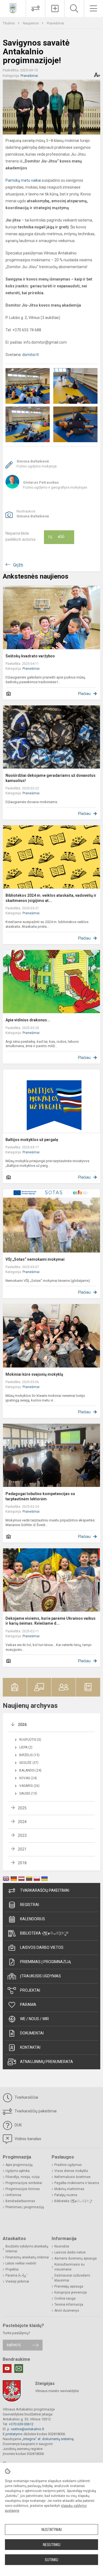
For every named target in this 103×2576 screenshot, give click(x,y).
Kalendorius (33, 1919)
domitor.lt (30, 355)
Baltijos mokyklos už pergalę (32, 1140)
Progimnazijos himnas (23, 2189)
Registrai (30, 1905)
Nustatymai (52, 2530)
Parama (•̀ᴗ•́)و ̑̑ (16, 2275)
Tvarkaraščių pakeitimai (45, 1890)
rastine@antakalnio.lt (28, 2429)
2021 (22, 1849)
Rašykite (14, 2345)
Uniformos (13, 2195)
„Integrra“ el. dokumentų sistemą (48, 2439)
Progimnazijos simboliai (24, 2183)
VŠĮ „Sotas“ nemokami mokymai (35, 1259)
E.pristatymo (13, 2434)
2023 (22, 1835)
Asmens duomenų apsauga (76, 2258)
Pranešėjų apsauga (69, 2286)
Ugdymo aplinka (18, 2171)
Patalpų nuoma (66, 2195)
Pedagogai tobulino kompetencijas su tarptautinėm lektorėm (40, 1496)
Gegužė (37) (29, 1763)
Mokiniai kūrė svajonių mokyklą (34, 1374)
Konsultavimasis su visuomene (69, 2267)
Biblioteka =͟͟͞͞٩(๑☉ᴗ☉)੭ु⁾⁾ (44, 1933)
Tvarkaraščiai (26, 2097)
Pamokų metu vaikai (24, 180)
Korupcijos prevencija (71, 2292)
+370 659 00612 (21, 2424)
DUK (18, 2125)
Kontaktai (30, 2047)
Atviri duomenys (67, 2311)
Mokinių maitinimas (69, 2189)
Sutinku (51, 2560)
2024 (22, 1822)
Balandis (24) (30, 1770)
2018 (22, 1863)
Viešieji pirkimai (17, 2281)
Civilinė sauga (65, 2299)
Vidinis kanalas (27, 2139)
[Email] (19, 2368)
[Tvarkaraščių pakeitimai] (36, 9)
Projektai (30, 1990)
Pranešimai (55, 23)
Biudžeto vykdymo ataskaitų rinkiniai (27, 2249)
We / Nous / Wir (34, 2019)
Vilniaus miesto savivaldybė (57, 2391)
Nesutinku (52, 2545)
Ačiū (56, 537)
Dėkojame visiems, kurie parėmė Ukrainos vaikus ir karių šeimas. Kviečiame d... (51, 1621)
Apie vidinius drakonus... (28, 1020)
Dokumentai (32, 2033)
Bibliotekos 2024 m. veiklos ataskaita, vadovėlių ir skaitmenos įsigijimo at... (51, 898)
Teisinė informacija (69, 2305)
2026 (22, 1725)
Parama (28, 2005)
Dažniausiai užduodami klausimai (72, 2278)
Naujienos (31, 23)
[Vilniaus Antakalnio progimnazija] (13, 8)
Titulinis (9, 23)
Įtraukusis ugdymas (41, 1976)
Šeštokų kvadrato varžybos (30, 656)
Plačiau (84, 694)
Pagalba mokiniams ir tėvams (77, 2183)
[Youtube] (7, 2368)
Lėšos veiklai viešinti (21, 2263)
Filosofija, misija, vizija (23, 2177)
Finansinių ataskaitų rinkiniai (27, 2257)
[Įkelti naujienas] (55, 9)
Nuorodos (62, 2246)
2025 (22, 1808)
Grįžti (18, 565)
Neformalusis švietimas (73, 2177)
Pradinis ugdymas (68, 2165)
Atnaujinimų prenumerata (47, 2062)
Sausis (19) (28, 1793)
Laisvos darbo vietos (42, 1947)
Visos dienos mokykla (71, 2171)
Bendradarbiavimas (20, 2201)
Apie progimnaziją (19, 2165)
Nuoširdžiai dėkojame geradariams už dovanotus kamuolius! (51, 778)
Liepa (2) (26, 1747)
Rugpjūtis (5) (30, 1740)
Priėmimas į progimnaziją (45, 1962)
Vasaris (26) (29, 1786)
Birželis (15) (29, 1755)
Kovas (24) (28, 1778)
